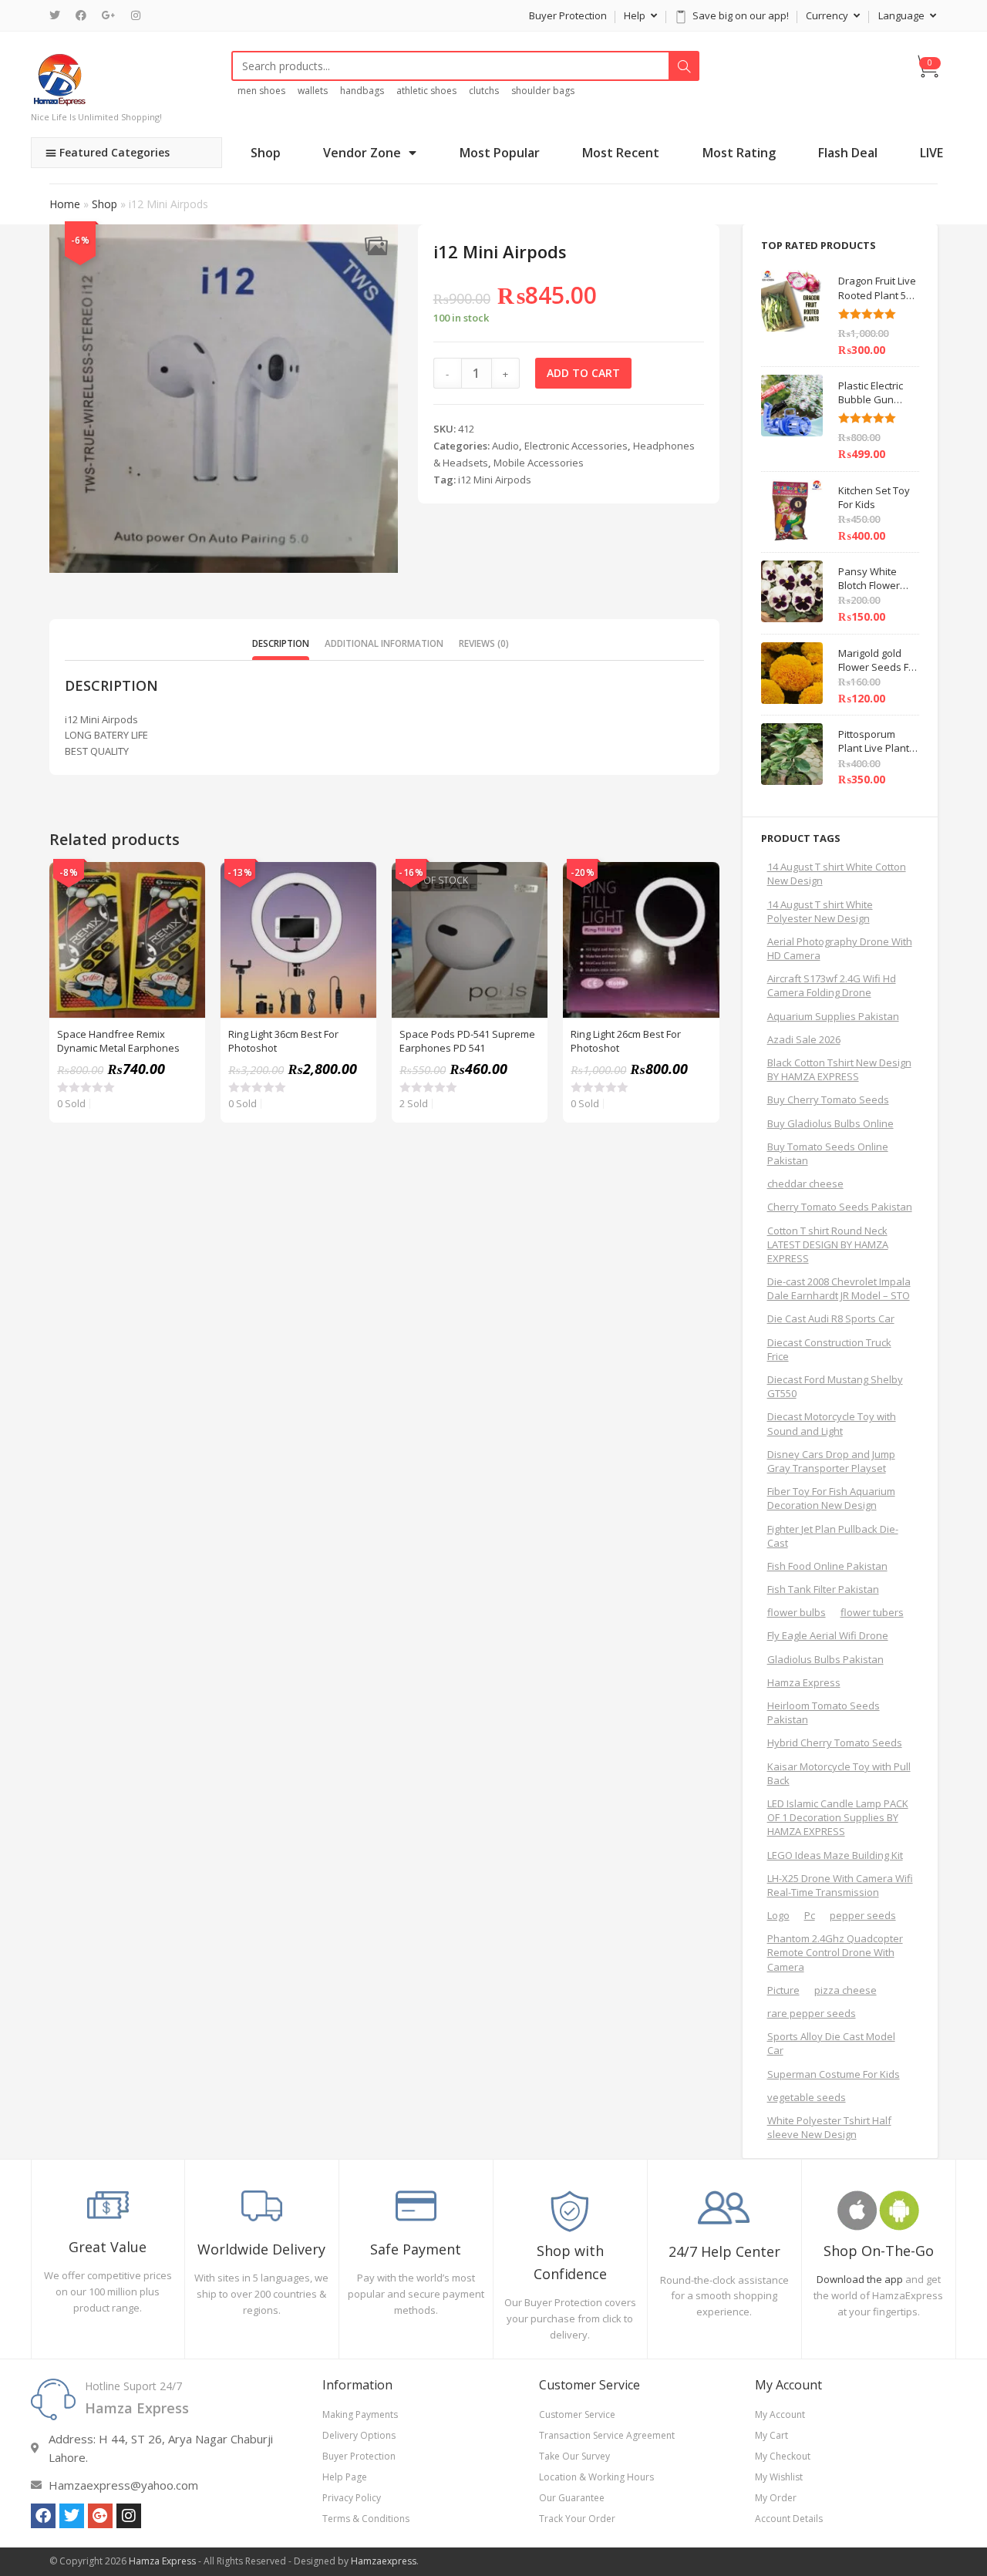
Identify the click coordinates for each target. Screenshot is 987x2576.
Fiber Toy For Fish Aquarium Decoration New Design (831, 1498)
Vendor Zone (362, 153)
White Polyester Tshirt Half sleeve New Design (829, 2127)
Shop (266, 153)
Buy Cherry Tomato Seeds (828, 1099)
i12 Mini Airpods (495, 480)
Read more (527, 921)
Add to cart (583, 373)
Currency (828, 15)
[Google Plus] (109, 15)
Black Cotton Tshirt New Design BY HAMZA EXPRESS (839, 1069)
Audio (505, 446)
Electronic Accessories (576, 446)
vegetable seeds (807, 2097)
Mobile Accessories (539, 463)
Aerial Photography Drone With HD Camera (840, 948)
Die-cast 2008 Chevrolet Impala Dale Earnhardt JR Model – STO (839, 1288)
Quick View (185, 882)
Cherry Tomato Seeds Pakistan (840, 1207)
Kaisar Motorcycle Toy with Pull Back (839, 1773)
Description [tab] (281, 643)
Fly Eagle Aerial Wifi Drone (828, 1635)
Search (684, 66)
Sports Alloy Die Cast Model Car (831, 2043)
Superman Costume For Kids (834, 2074)
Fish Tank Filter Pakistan (823, 1589)
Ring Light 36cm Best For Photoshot (283, 1041)
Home (65, 204)
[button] (377, 246)
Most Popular (500, 153)
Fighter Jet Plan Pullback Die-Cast (833, 1536)
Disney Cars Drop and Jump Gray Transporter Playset (831, 1461)
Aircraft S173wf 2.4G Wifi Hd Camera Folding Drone (832, 985)
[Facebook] (81, 15)
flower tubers (872, 1612)
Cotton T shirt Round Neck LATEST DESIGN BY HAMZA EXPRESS (828, 1244)
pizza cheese (846, 1990)
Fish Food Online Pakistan (827, 1566)
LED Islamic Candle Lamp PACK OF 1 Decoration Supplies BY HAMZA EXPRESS (838, 1817)
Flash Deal (848, 153)
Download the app (860, 2279)
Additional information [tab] (384, 643)
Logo (778, 1915)
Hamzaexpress (384, 2561)
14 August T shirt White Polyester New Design (820, 911)
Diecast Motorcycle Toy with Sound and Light (832, 1423)
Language (903, 15)
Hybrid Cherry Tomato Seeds (835, 1743)
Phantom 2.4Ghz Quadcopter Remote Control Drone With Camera (835, 1952)
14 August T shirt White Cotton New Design (837, 874)
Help (636, 15)
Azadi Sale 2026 (804, 1039)
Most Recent (621, 153)
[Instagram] (136, 15)
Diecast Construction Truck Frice (829, 1349)
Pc (810, 1915)
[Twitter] (59, 15)
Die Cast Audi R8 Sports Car (831, 1318)
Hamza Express (804, 1682)
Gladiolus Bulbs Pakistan (825, 1659)
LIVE (931, 153)
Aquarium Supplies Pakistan (833, 1016)
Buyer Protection (568, 15)
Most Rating (739, 153)
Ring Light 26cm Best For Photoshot (626, 1041)
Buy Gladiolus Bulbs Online (830, 1123)
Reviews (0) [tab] (484, 643)
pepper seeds (863, 1915)
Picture (783, 1990)
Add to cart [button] (185, 921)
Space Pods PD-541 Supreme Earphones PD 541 (467, 1041)
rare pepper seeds (812, 2013)
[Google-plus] (100, 2516)
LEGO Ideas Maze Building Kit (835, 1855)
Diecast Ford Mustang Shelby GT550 (835, 1386)
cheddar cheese (805, 1184)
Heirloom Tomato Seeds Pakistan (824, 1712)
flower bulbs (797, 1612)
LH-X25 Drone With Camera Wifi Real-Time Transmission (840, 1885)
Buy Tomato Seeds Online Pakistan (828, 1153)
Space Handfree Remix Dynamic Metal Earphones (118, 1041)
